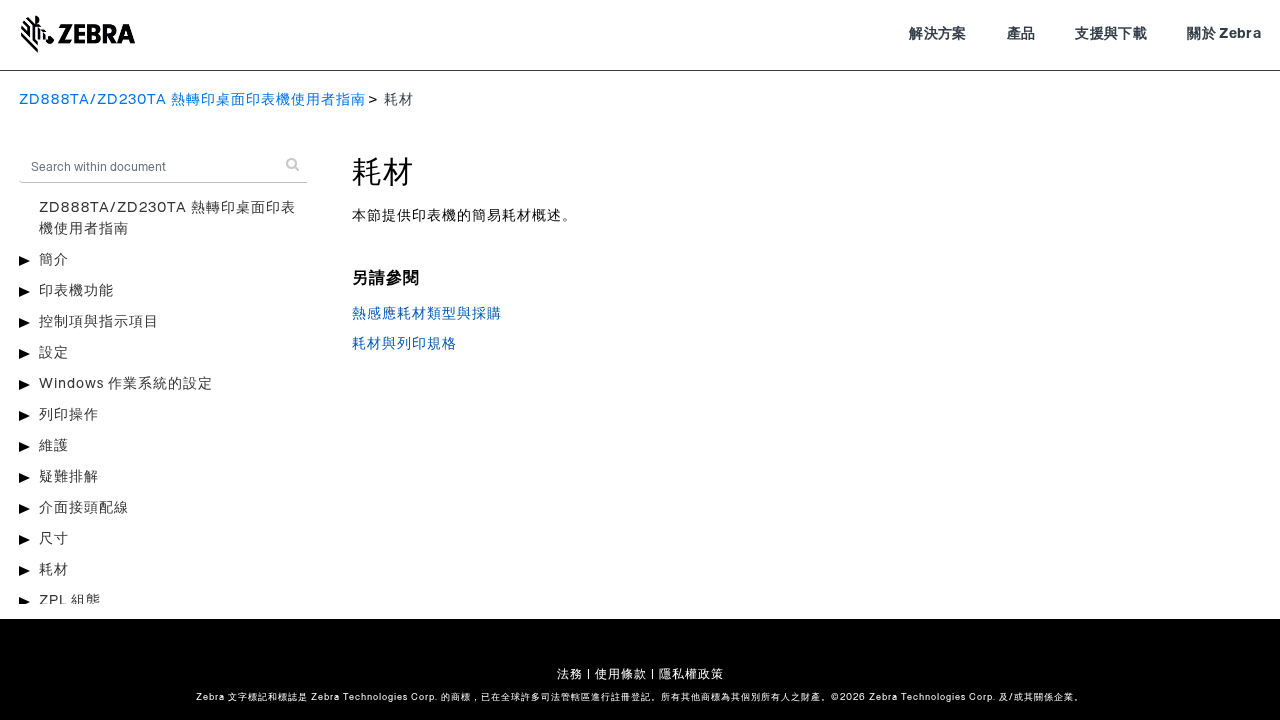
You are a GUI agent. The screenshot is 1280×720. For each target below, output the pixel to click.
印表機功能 (76, 291)
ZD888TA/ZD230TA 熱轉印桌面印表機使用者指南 (192, 100)
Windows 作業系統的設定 (126, 384)
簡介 (54, 260)
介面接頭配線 (84, 508)
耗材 (54, 570)
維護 (54, 446)
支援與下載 (1111, 34)
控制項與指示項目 (99, 322)
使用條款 (621, 674)
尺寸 (54, 539)
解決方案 (937, 34)
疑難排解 (69, 477)
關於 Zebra (1224, 34)
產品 (1021, 34)
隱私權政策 (691, 674)
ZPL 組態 (70, 601)
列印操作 (69, 415)
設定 (54, 353)
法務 (570, 674)
